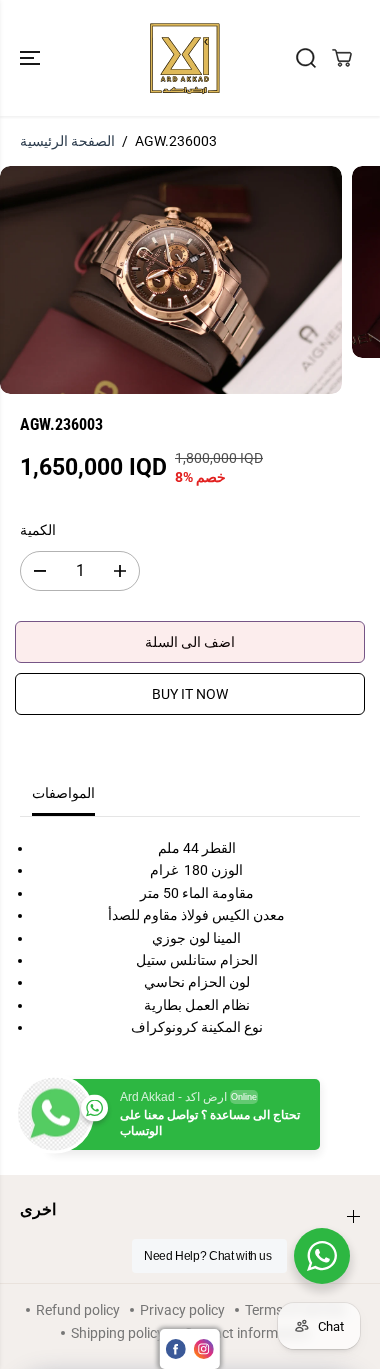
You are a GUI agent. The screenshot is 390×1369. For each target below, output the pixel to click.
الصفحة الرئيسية (67, 141)
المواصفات (63, 793)
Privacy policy (182, 1310)
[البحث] (306, 58)
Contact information (247, 1333)
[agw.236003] (171, 280)
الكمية (38, 530)
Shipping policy (117, 1333)
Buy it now (190, 694)
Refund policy (78, 1310)
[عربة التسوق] (342, 58)
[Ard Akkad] (185, 58)
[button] (32, 58)
